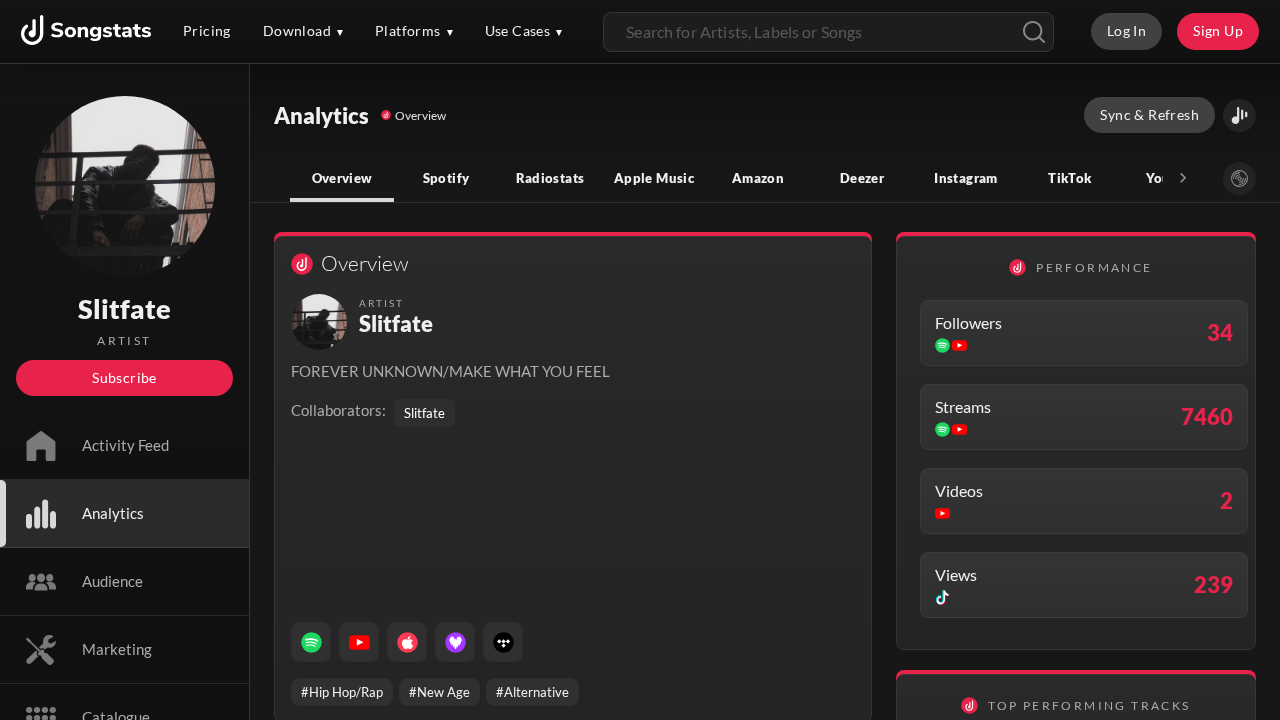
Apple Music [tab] (654, 178)
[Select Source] (1239, 178)
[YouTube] (359, 642)
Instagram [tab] (965, 178)
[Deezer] (455, 642)
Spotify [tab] (446, 178)
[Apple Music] (407, 642)
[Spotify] (311, 642)
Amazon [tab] (758, 178)
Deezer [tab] (862, 178)
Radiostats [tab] (550, 178)
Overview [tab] (342, 178)
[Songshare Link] (1239, 115)
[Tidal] (503, 642)
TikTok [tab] (1069, 178)
